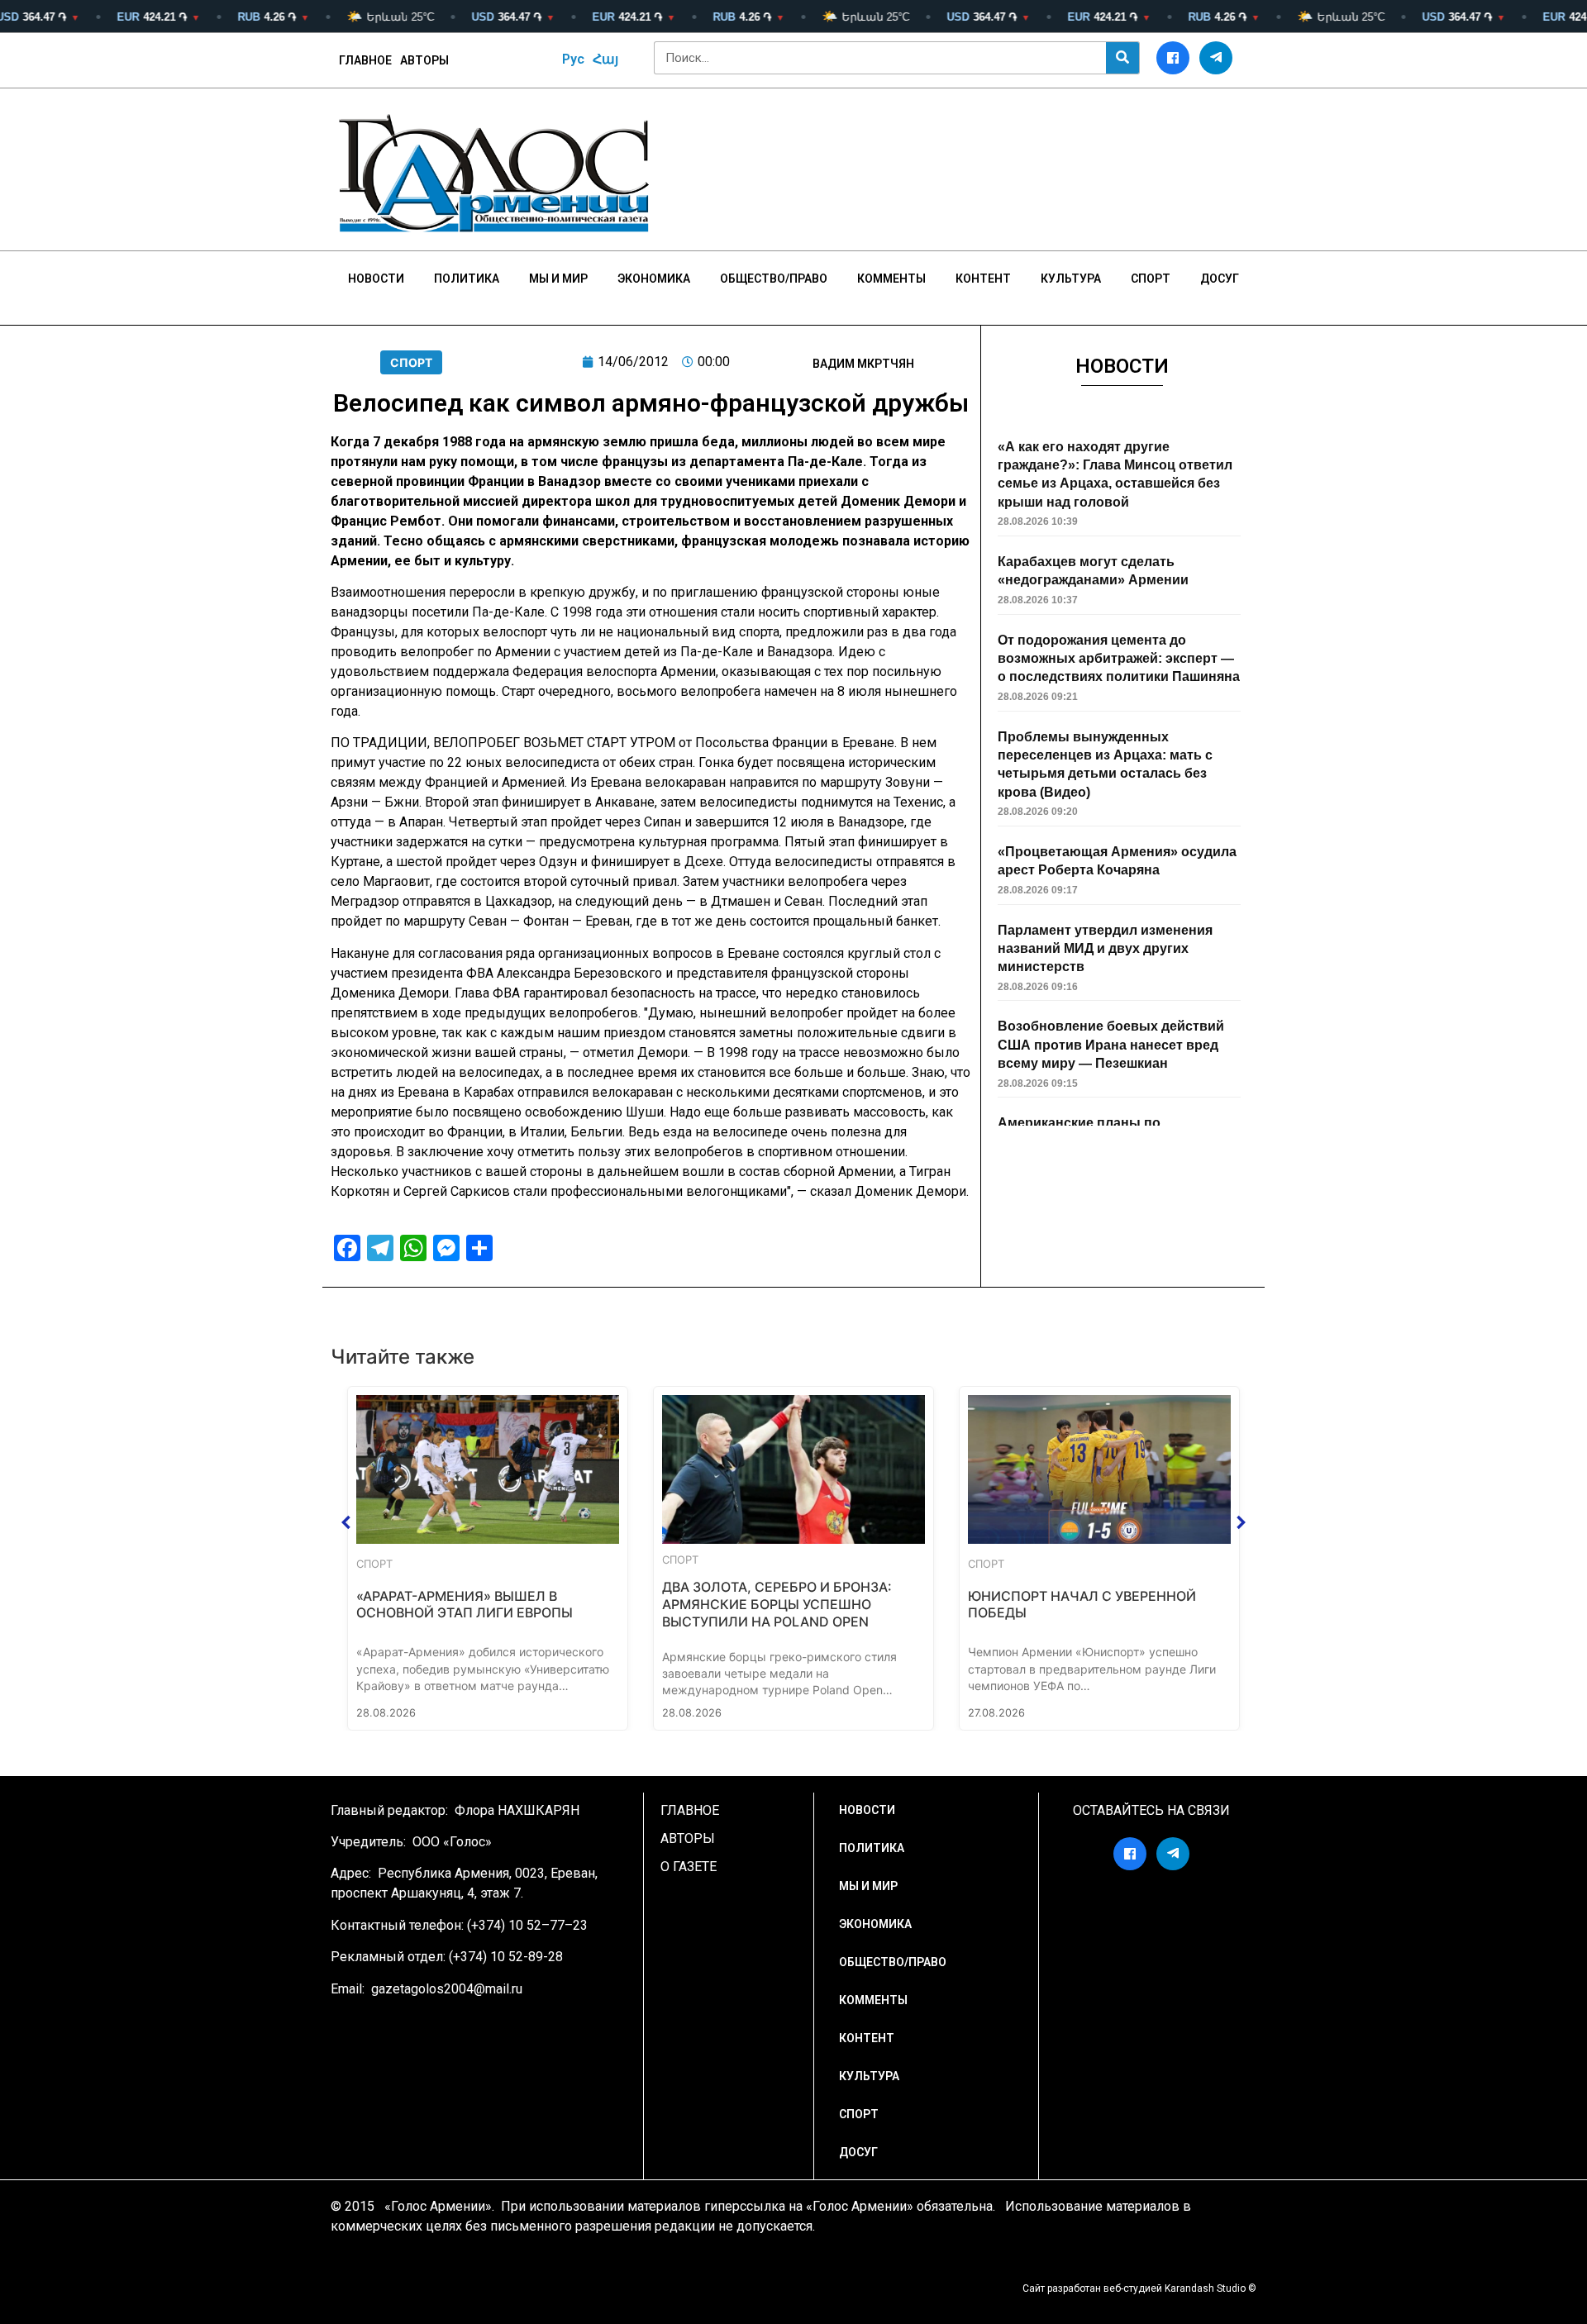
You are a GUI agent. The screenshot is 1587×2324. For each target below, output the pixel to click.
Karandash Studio (1205, 2288)
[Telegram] (1216, 58)
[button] (346, 1522)
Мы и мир (558, 279)
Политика (467, 279)
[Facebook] (1173, 58)
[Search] (1122, 58)
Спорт (1151, 279)
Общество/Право (774, 279)
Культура (1071, 279)
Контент (983, 279)
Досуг (1220, 279)
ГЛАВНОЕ (365, 60)
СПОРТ (411, 362)
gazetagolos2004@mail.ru (447, 1989)
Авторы (424, 60)
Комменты (891, 279)
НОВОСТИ (376, 279)
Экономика (654, 279)
